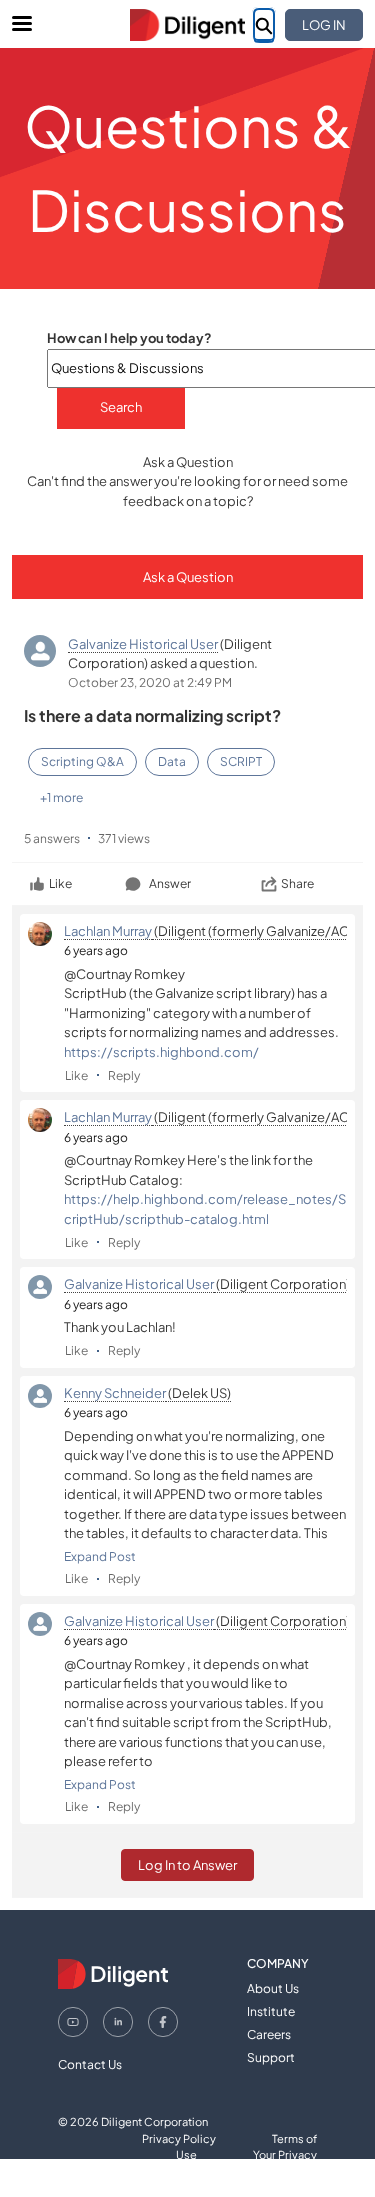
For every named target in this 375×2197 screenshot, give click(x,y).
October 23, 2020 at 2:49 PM (150, 682)
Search (121, 407)
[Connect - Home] (188, 25)
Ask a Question (188, 577)
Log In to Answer (187, 1865)
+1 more (61, 797)
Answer (170, 883)
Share (297, 883)
